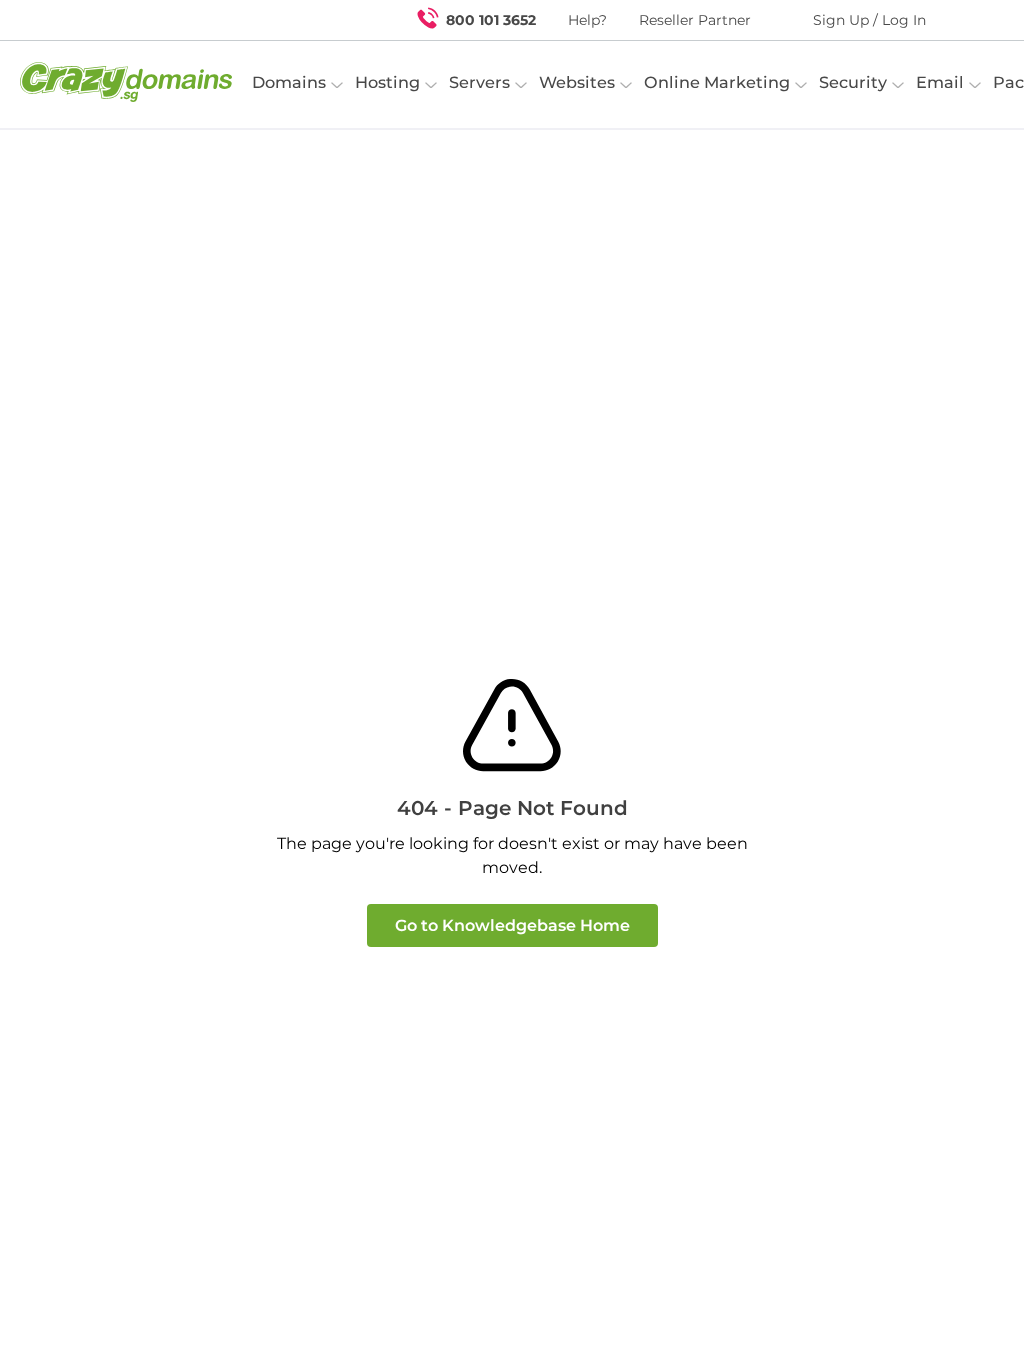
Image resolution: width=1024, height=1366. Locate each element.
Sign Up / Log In (869, 20)
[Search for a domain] (970, 20)
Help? (587, 20)
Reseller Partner (695, 20)
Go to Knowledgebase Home (512, 925)
